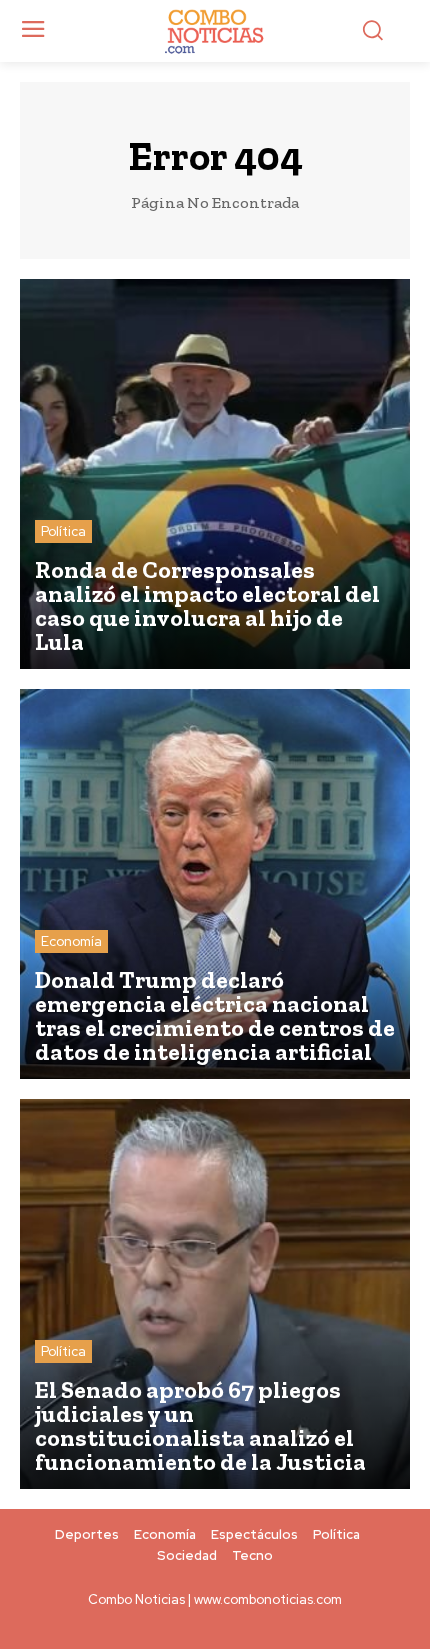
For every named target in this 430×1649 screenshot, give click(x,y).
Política (63, 531)
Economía (71, 941)
